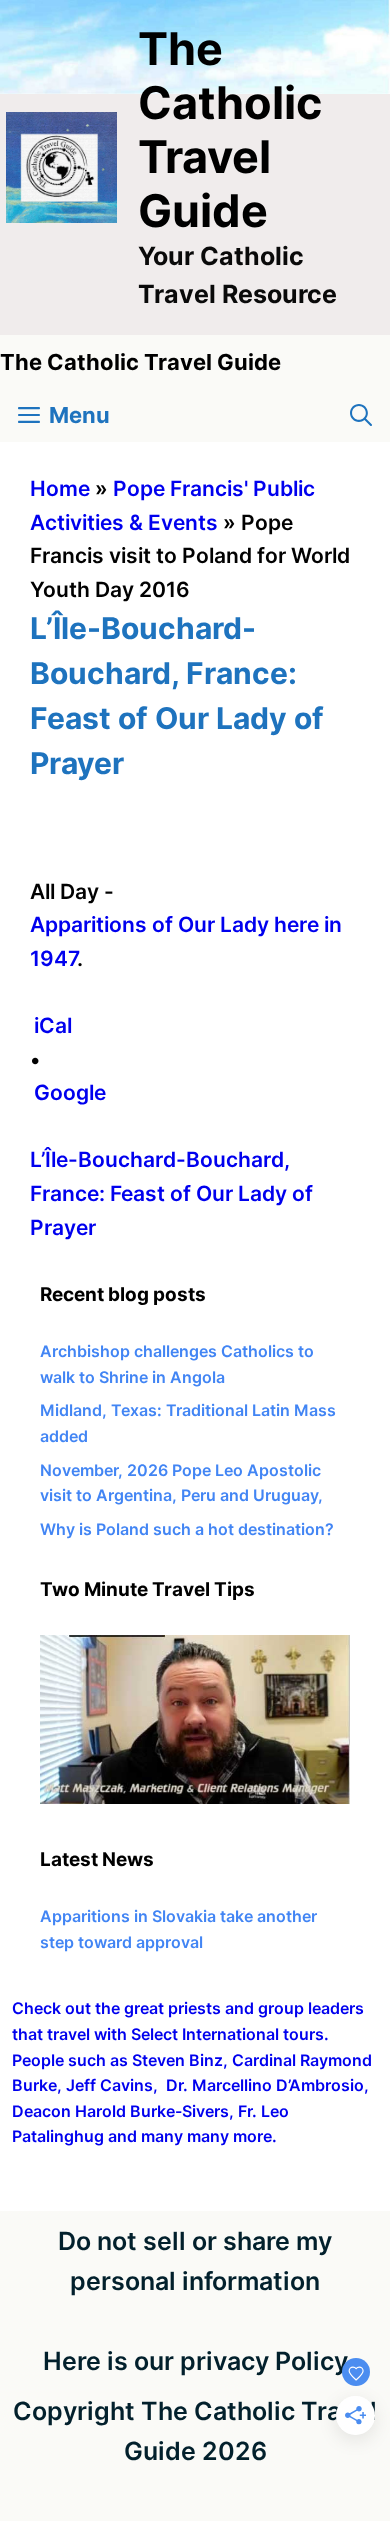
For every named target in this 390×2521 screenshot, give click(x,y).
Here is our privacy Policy (195, 2361)
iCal (53, 1025)
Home (60, 488)
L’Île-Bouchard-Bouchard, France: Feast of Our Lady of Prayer (171, 1193)
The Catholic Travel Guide (230, 129)
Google (70, 1092)
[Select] (195, 1798)
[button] (361, 415)
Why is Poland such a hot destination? (187, 1529)
